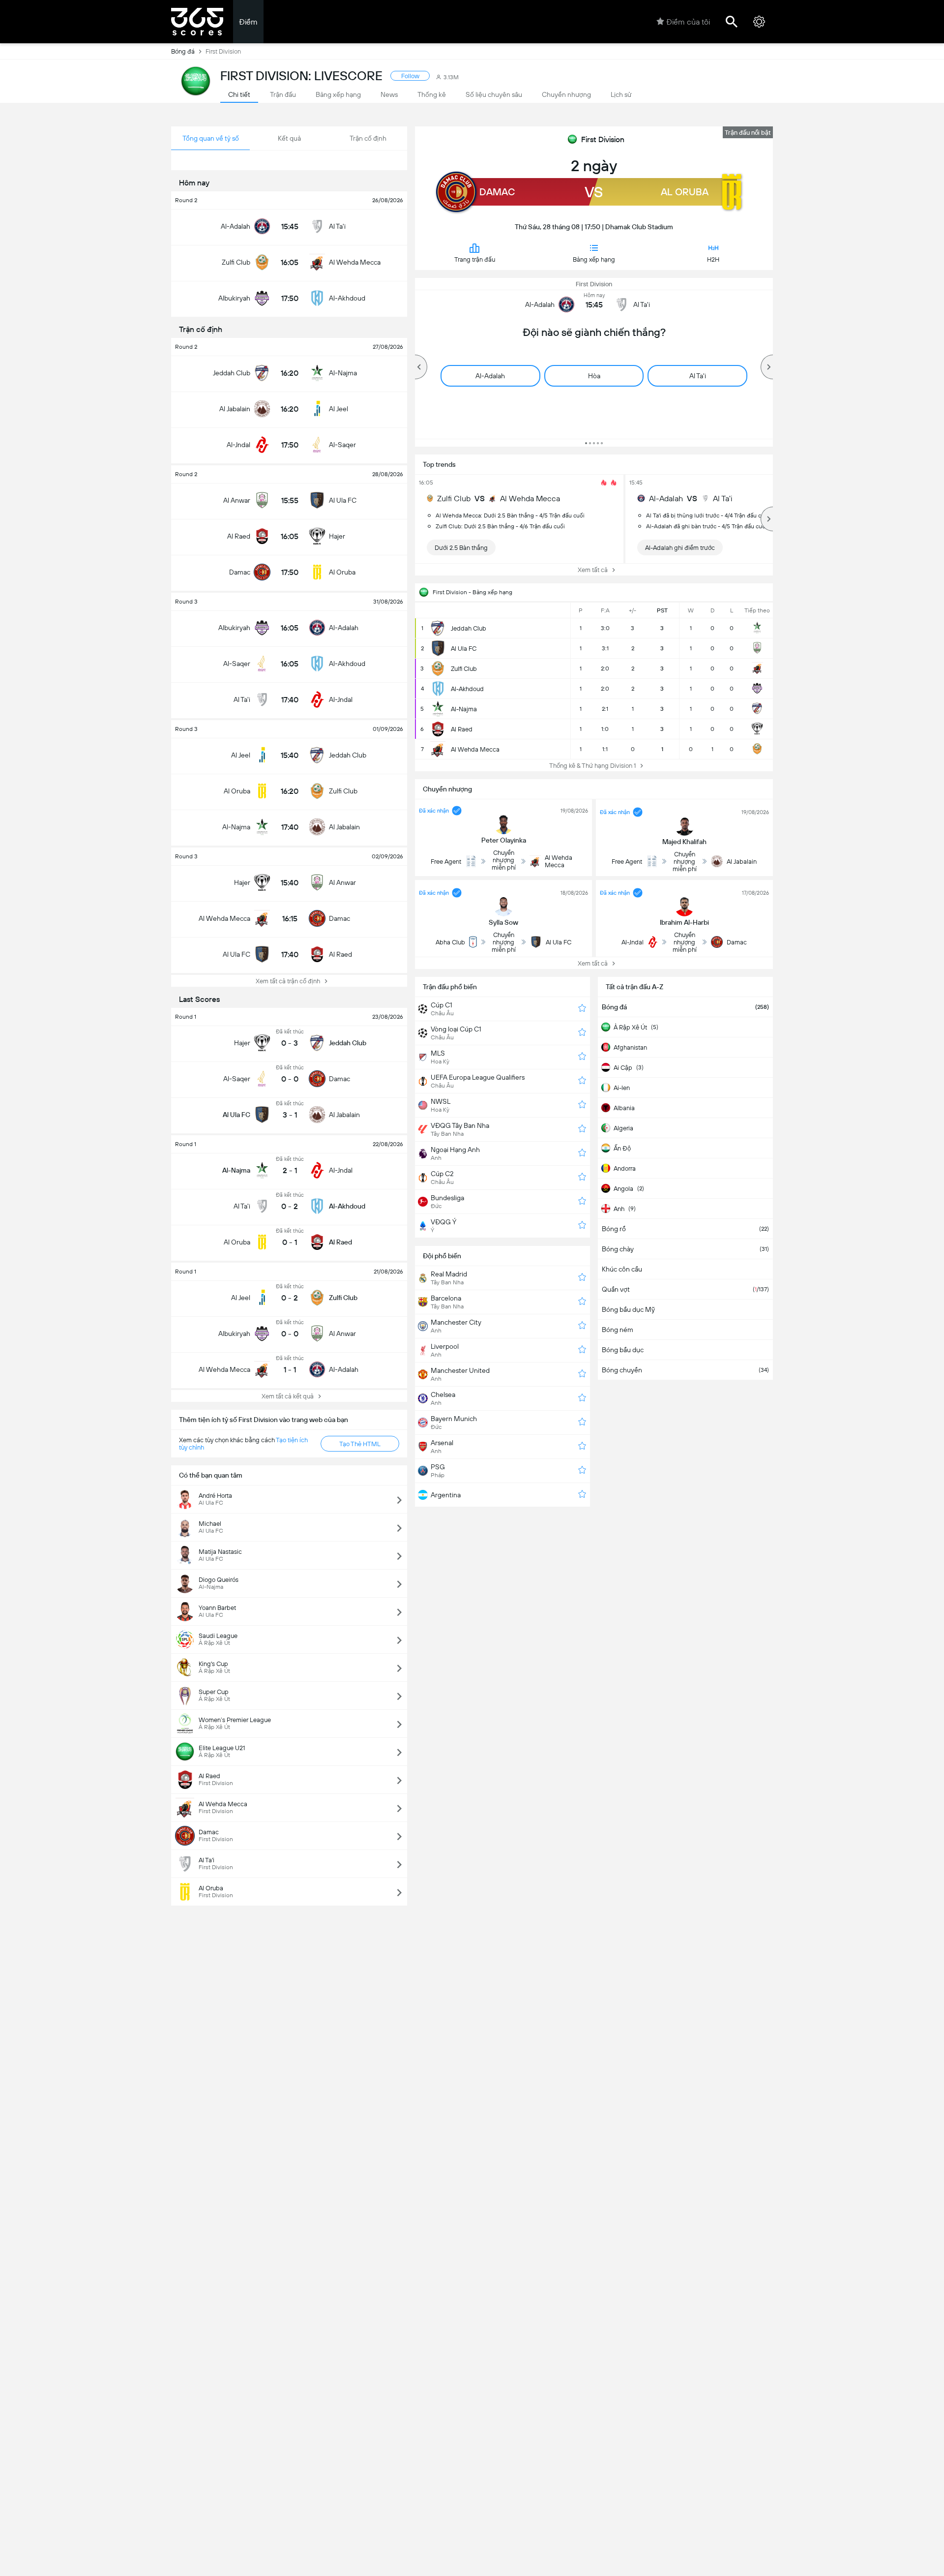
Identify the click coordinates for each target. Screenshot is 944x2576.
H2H (713, 259)
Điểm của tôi (688, 22)
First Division (603, 139)
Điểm (248, 22)
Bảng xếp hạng (594, 259)
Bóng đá (183, 51)
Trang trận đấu (475, 259)
